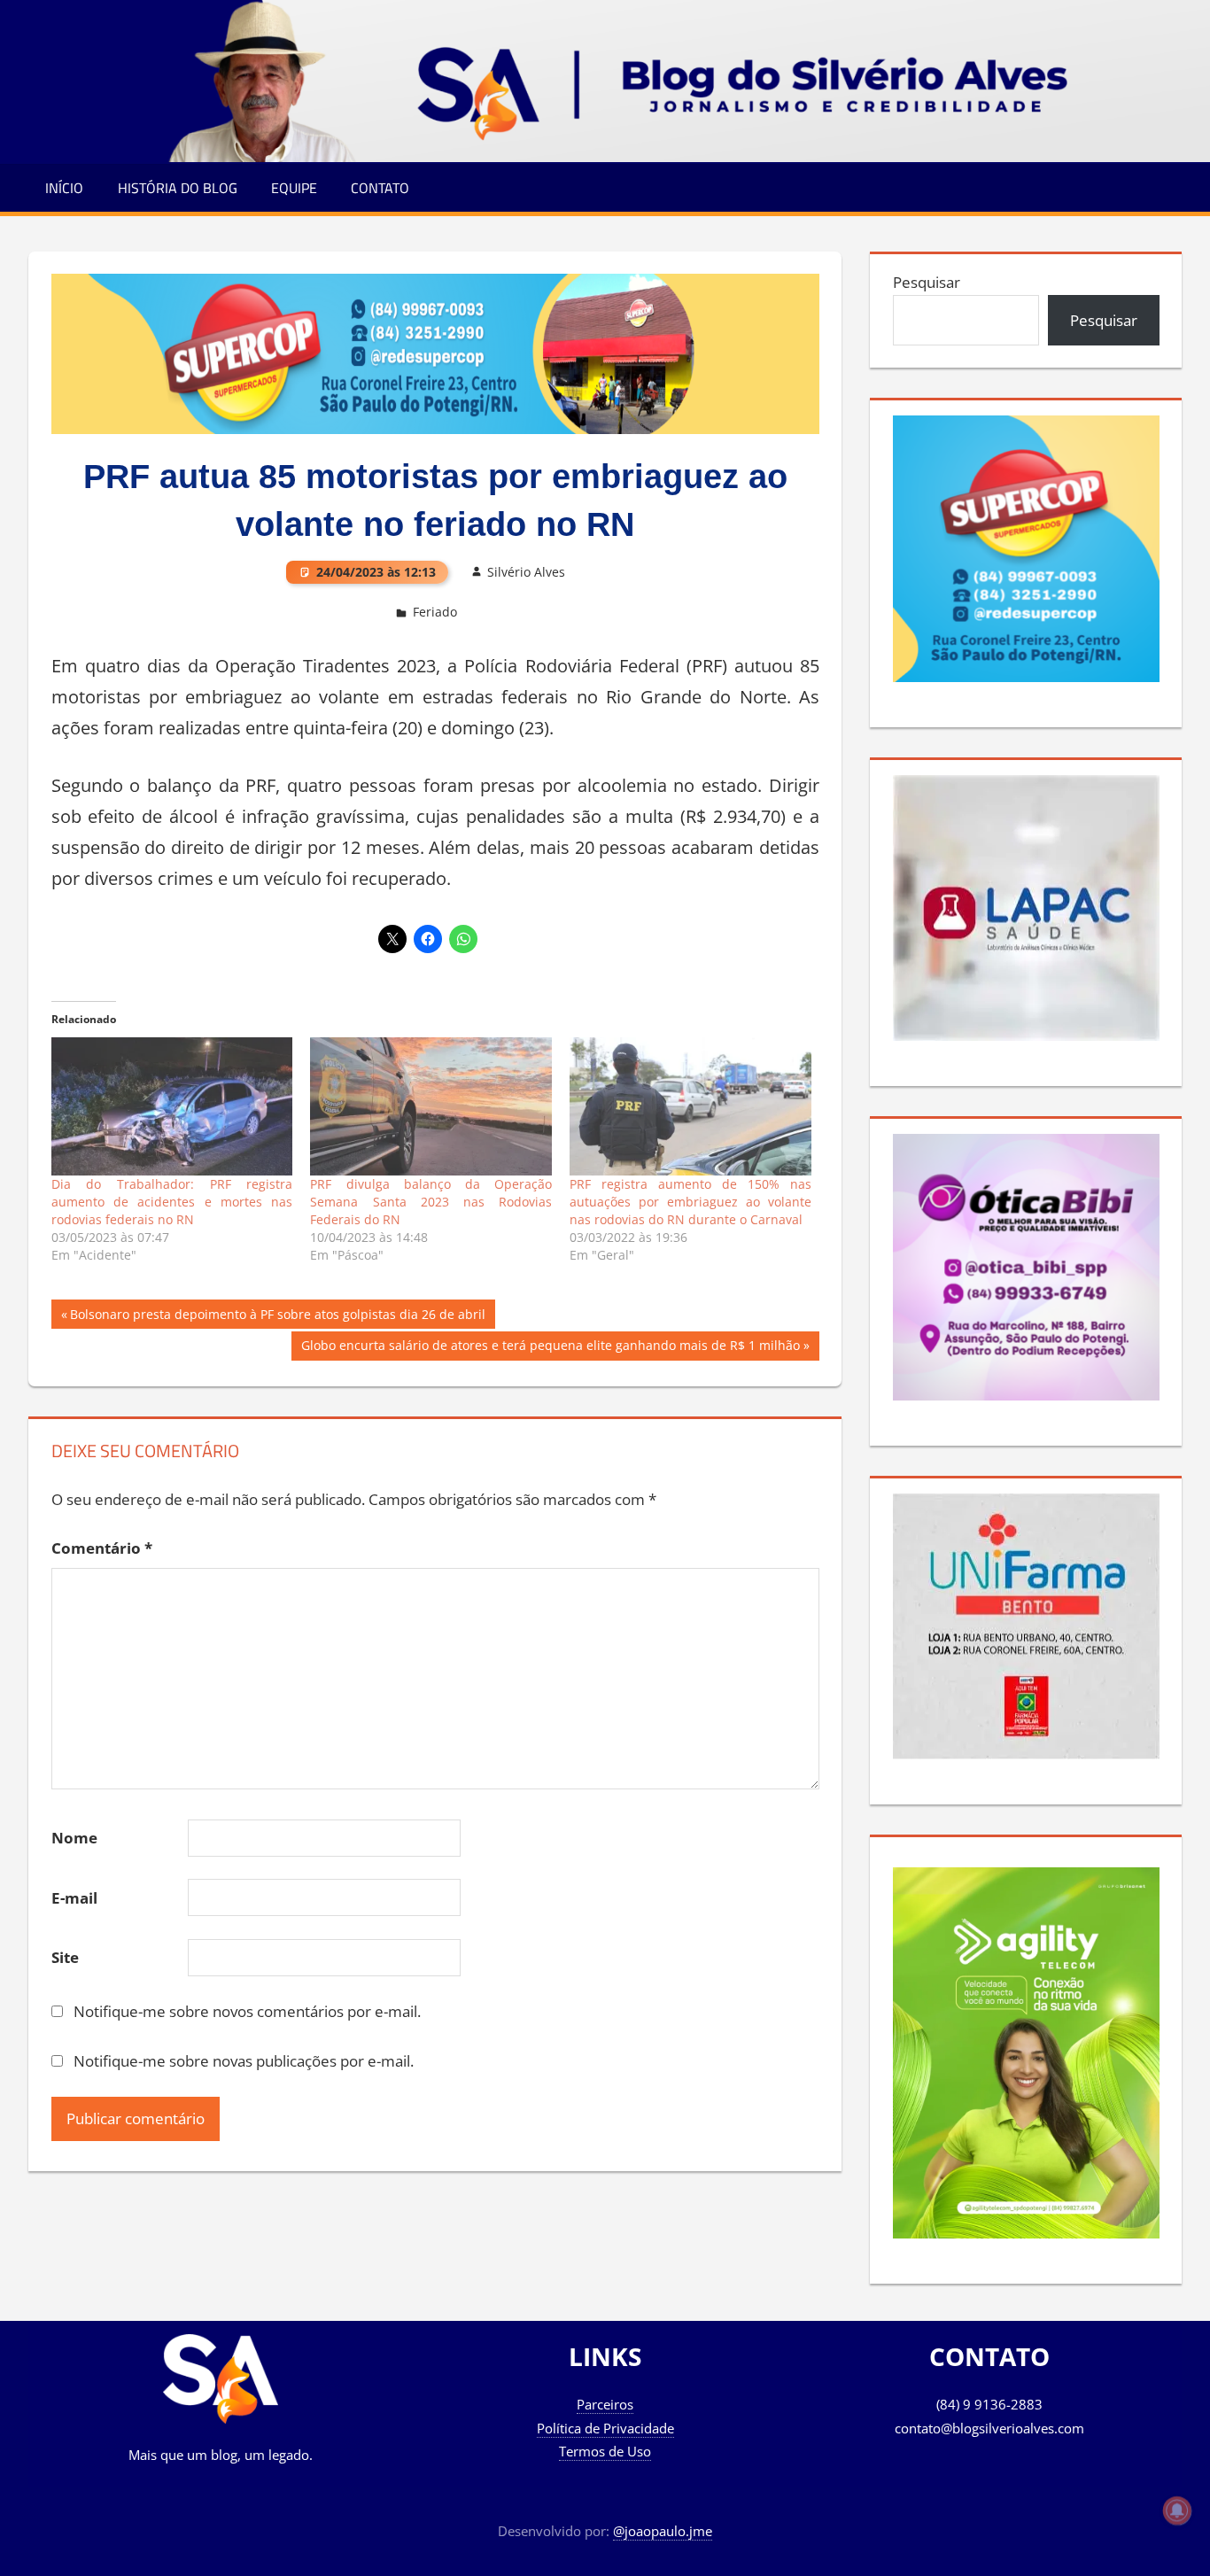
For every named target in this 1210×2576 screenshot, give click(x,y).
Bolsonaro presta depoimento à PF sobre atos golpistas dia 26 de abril (277, 1317)
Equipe (294, 188)
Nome (74, 1838)
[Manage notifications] (1177, 2510)
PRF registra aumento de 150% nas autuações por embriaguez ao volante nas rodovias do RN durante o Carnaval (690, 1202)
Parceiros (605, 2404)
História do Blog (178, 188)
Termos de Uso (605, 2451)
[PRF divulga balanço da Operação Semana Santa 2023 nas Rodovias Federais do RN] (431, 1106)
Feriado (435, 612)
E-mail (74, 1898)
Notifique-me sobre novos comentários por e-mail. (247, 2011)
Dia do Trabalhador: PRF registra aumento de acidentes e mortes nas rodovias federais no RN (172, 1202)
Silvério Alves (526, 572)
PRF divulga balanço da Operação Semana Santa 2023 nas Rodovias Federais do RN (431, 1202)
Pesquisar (927, 282)
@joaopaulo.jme (663, 2531)
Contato (380, 188)
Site (65, 1957)
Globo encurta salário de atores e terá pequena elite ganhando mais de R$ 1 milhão (550, 1348)
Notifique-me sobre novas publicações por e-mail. (244, 2061)
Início (64, 188)
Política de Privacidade (605, 2428)
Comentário (102, 1548)
